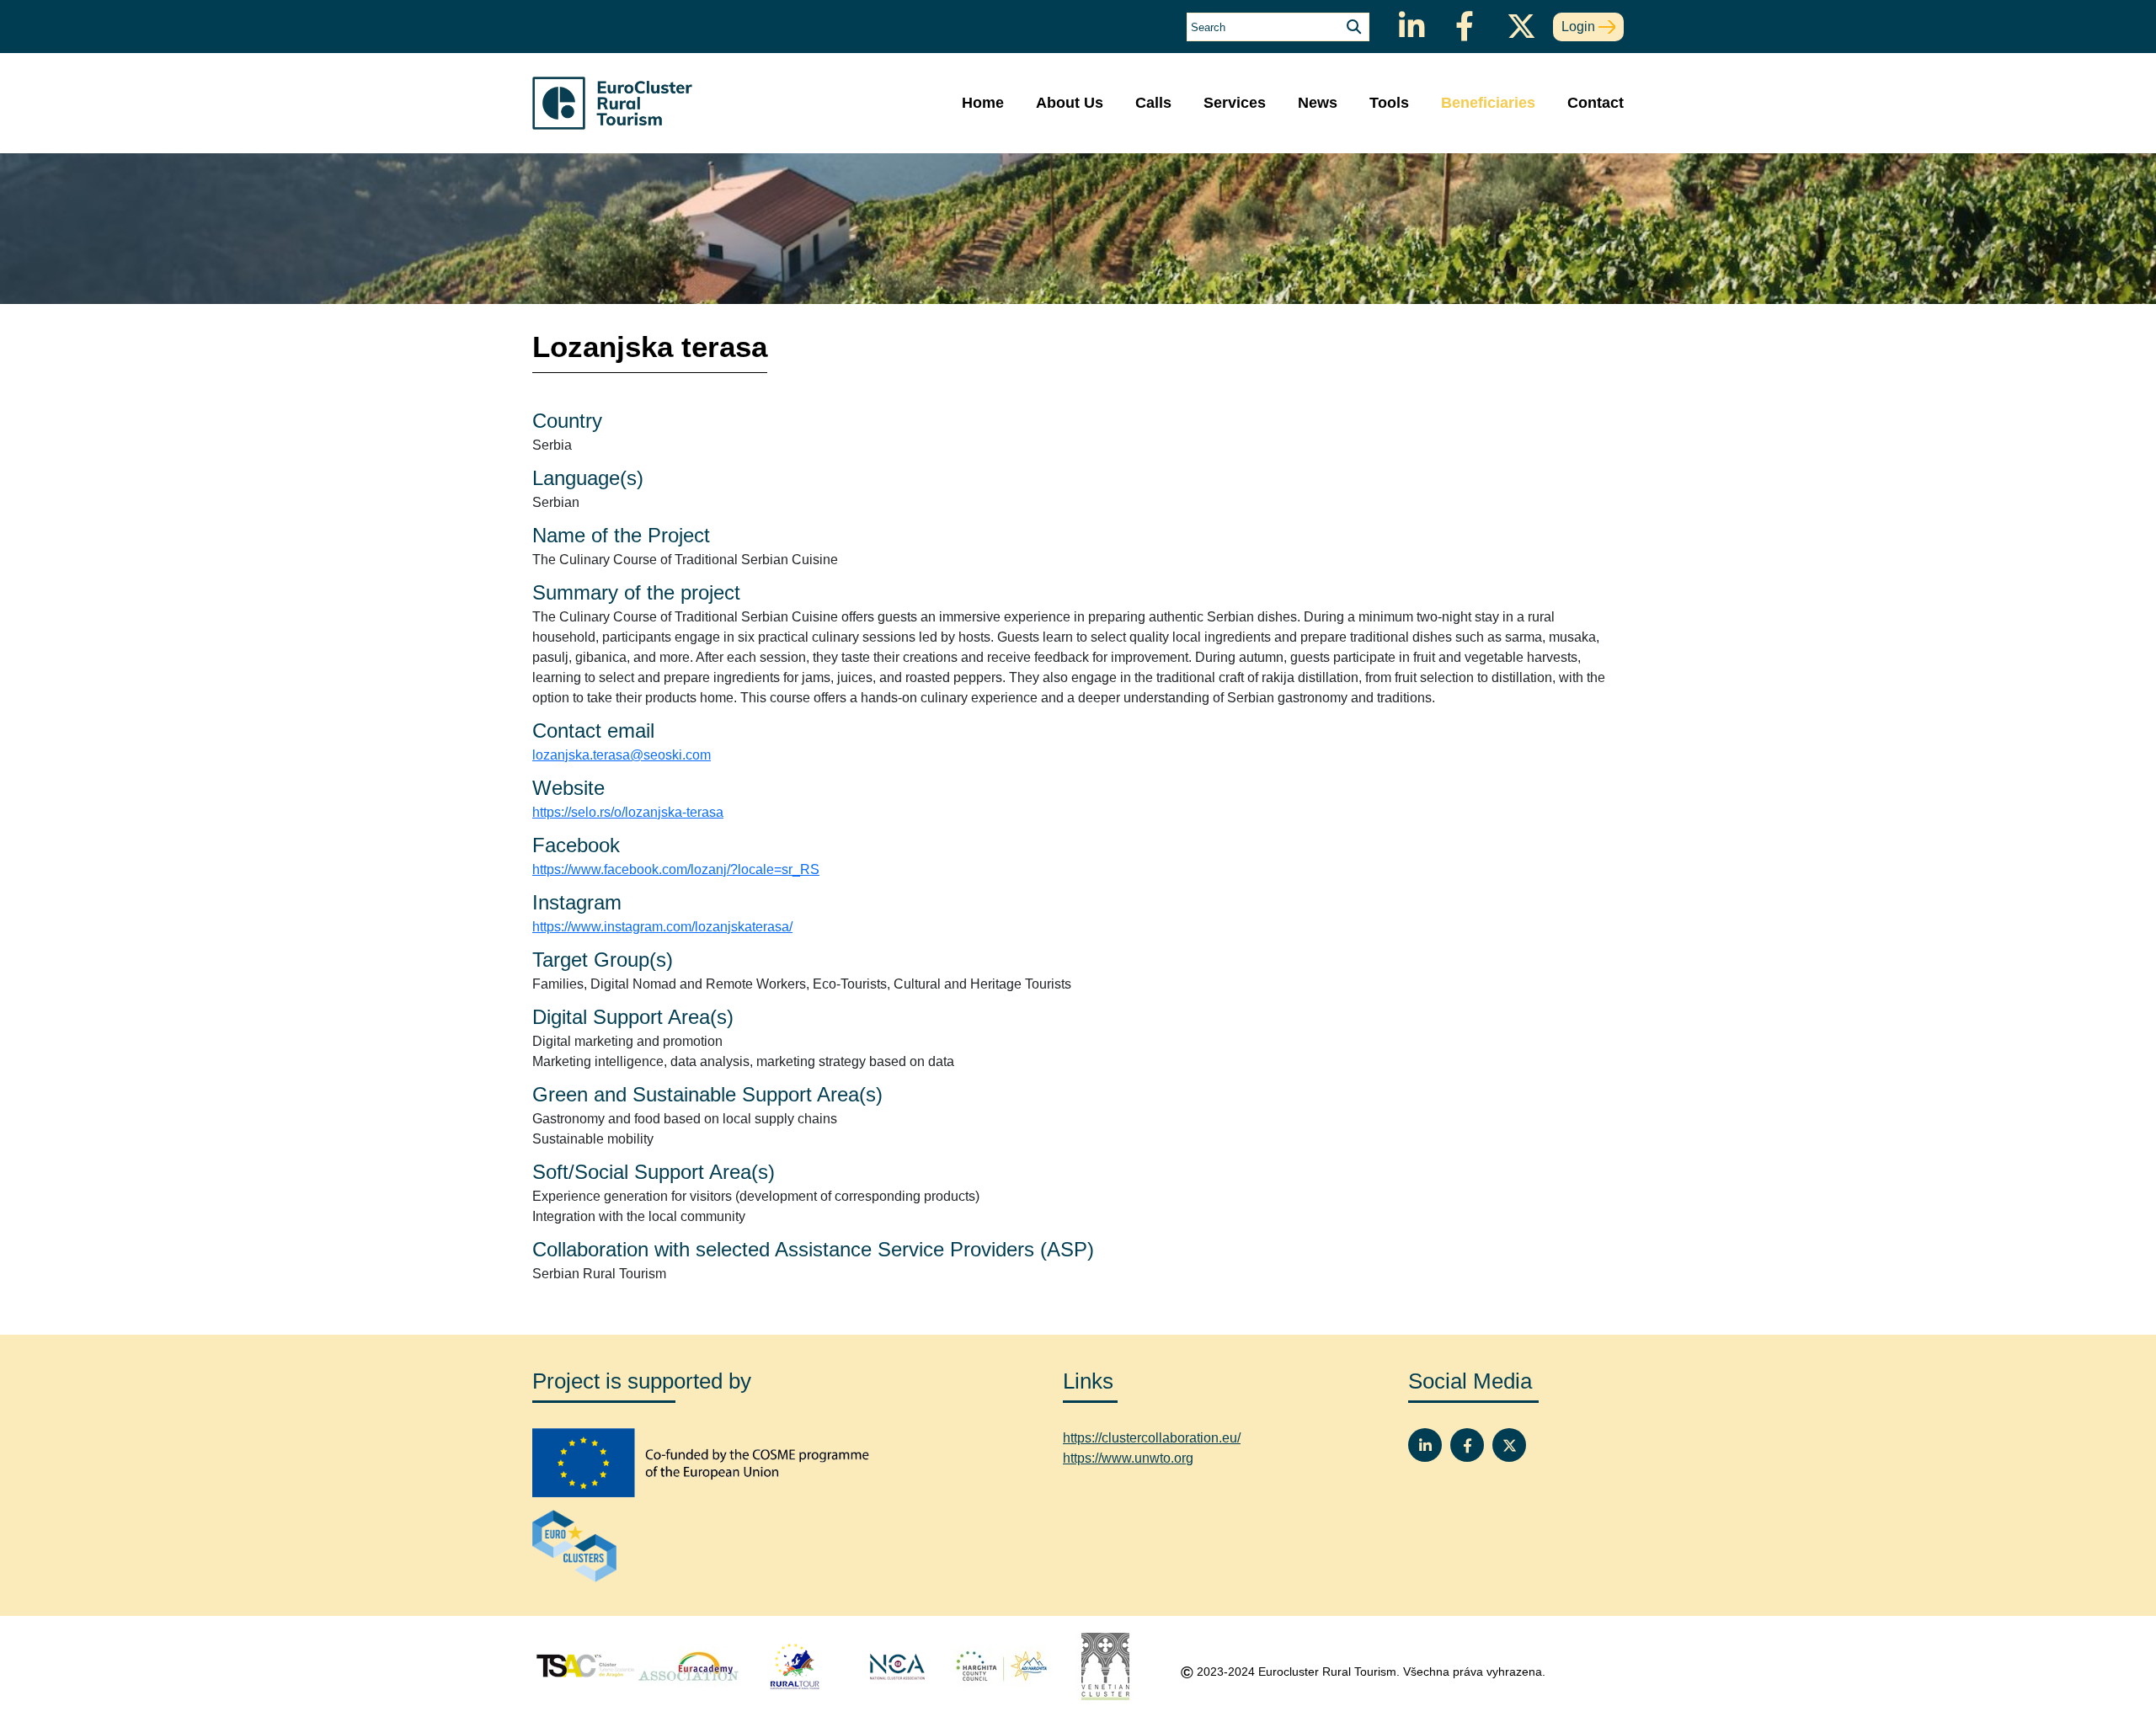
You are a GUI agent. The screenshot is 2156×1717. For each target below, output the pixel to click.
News (1318, 103)
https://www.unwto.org (1128, 1458)
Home (983, 103)
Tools (1389, 103)
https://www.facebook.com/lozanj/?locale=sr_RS (676, 869)
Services (1235, 103)
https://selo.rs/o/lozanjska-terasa (628, 812)
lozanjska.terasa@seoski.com (622, 755)
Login (1580, 27)
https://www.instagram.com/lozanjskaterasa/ (662, 927)
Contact (1596, 103)
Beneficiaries (1488, 103)
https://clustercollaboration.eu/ (1152, 1438)
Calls (1153, 103)
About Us (1070, 103)
